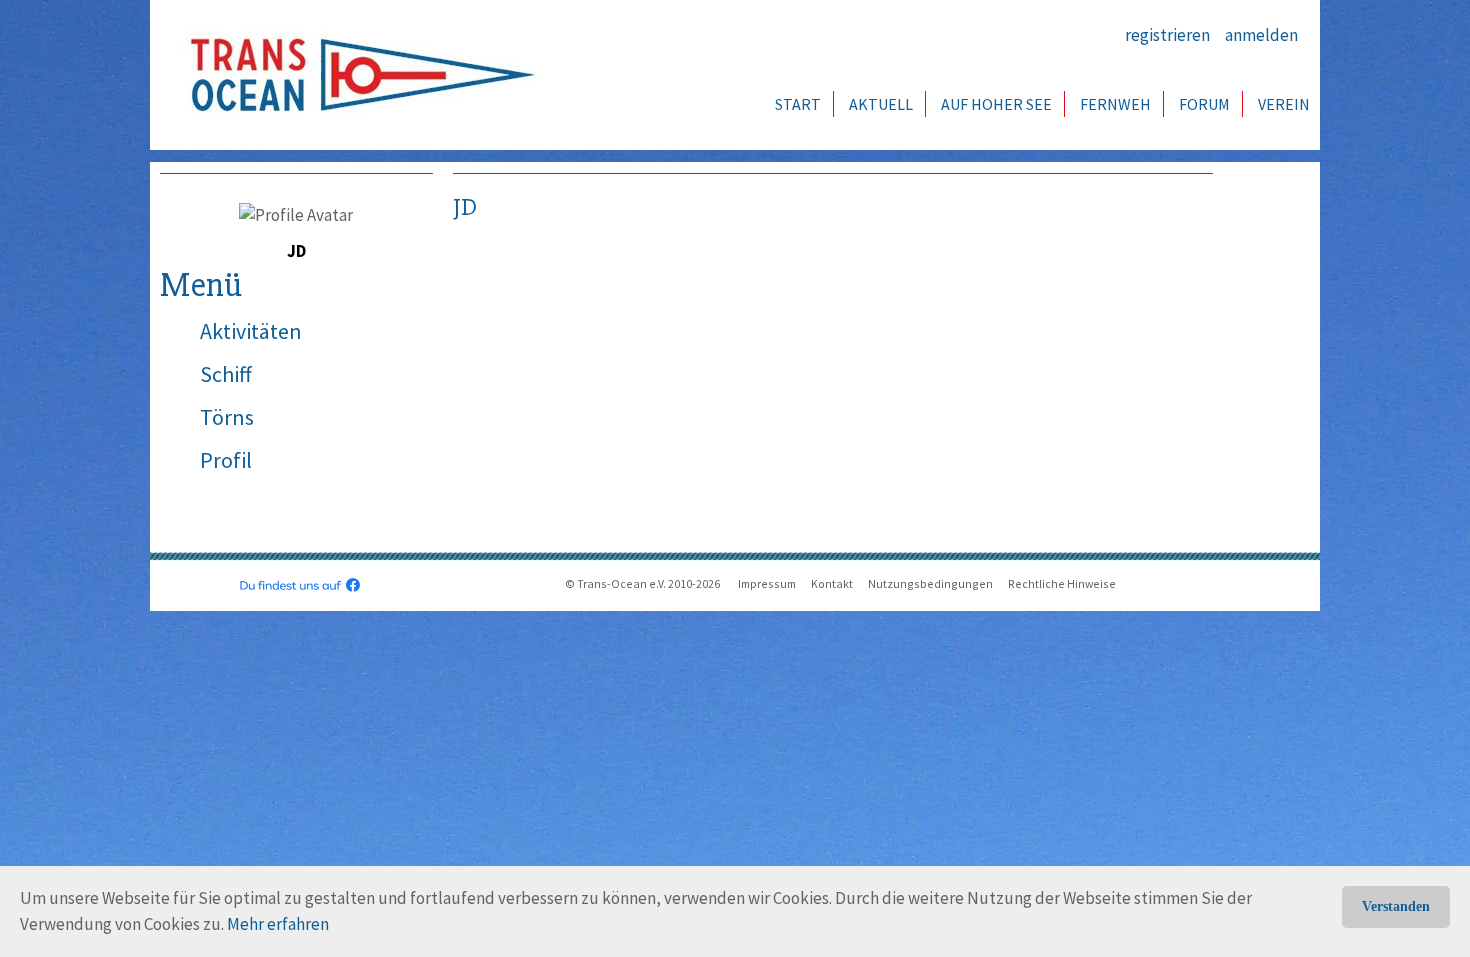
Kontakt (832, 583)
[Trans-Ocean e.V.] (356, 75)
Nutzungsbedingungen (930, 583)
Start (798, 104)
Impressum (767, 583)
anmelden (1261, 35)
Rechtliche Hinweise (1062, 583)
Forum (1204, 104)
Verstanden (1396, 906)
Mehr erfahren (278, 924)
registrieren (1167, 35)
